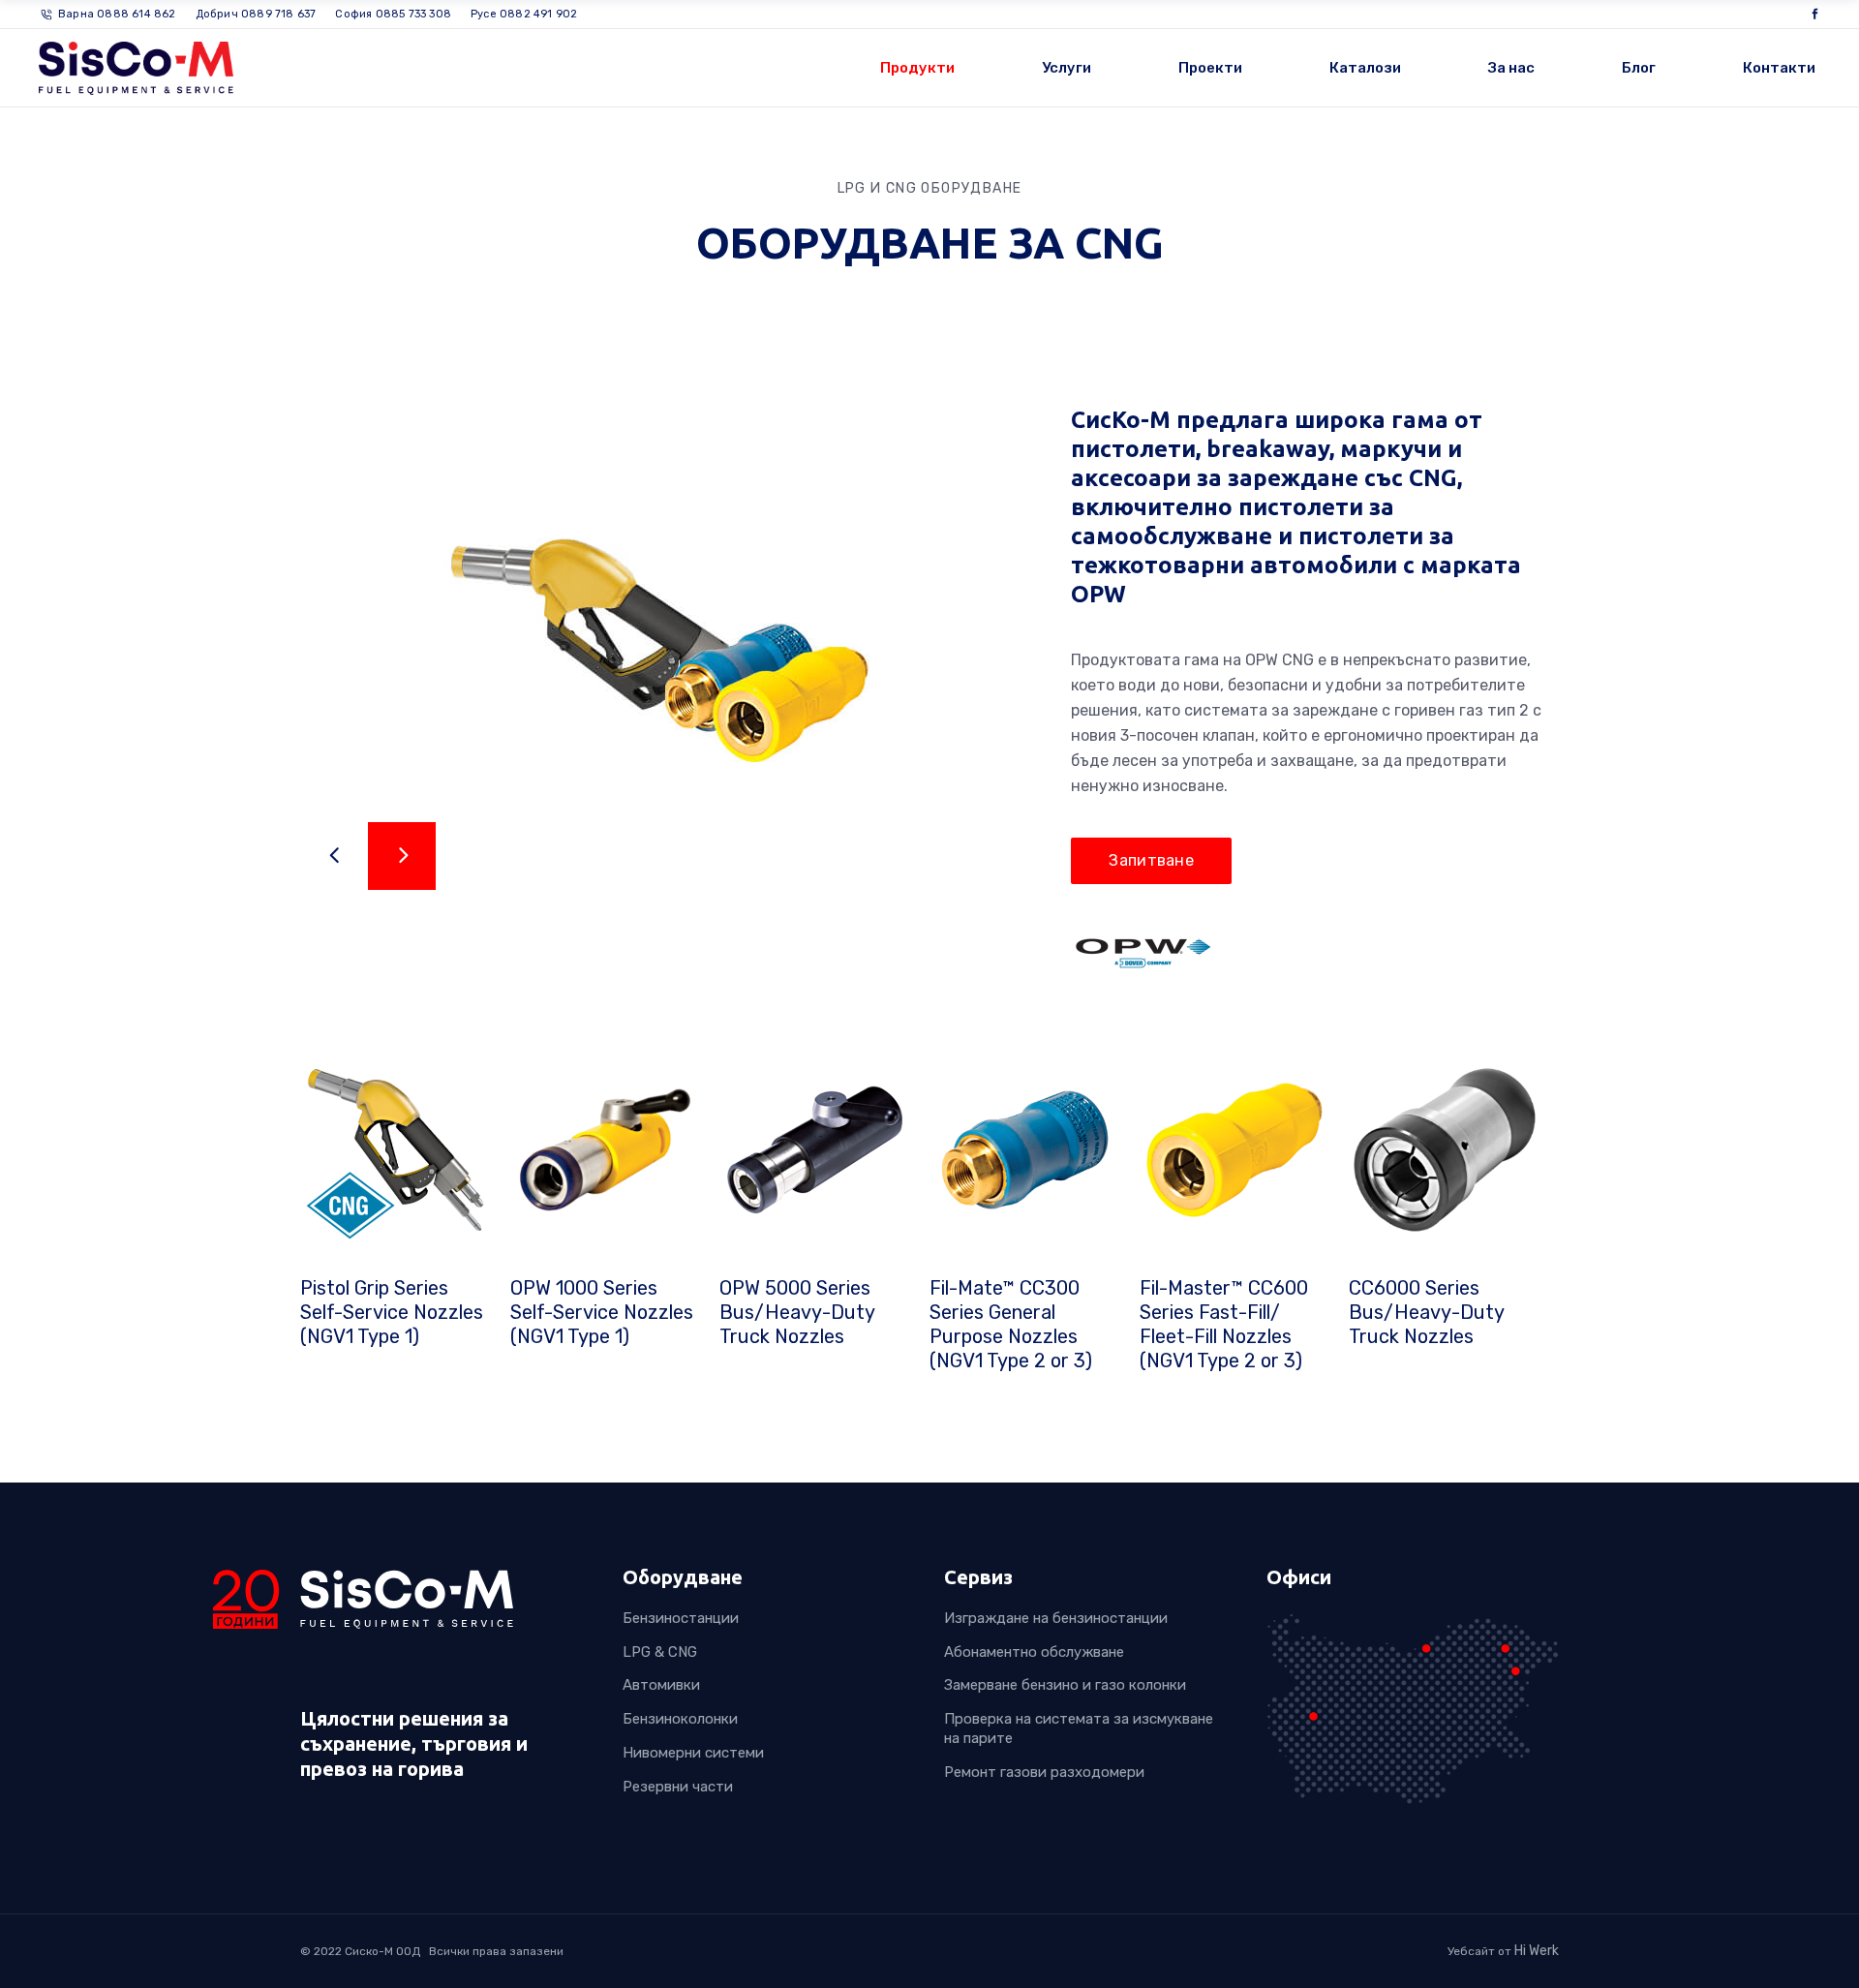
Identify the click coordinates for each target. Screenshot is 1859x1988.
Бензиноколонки (680, 1720)
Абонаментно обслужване (1034, 1652)
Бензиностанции (681, 1618)
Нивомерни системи (693, 1753)
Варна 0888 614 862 (117, 14)
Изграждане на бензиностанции (1056, 1618)
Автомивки (661, 1686)
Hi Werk (1537, 1951)
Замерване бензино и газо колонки (1065, 1686)
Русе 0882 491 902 (524, 14)
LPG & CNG (660, 1652)
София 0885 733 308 (393, 14)
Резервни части (678, 1787)
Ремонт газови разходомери (1044, 1772)
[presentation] (334, 856)
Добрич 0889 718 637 (256, 14)
